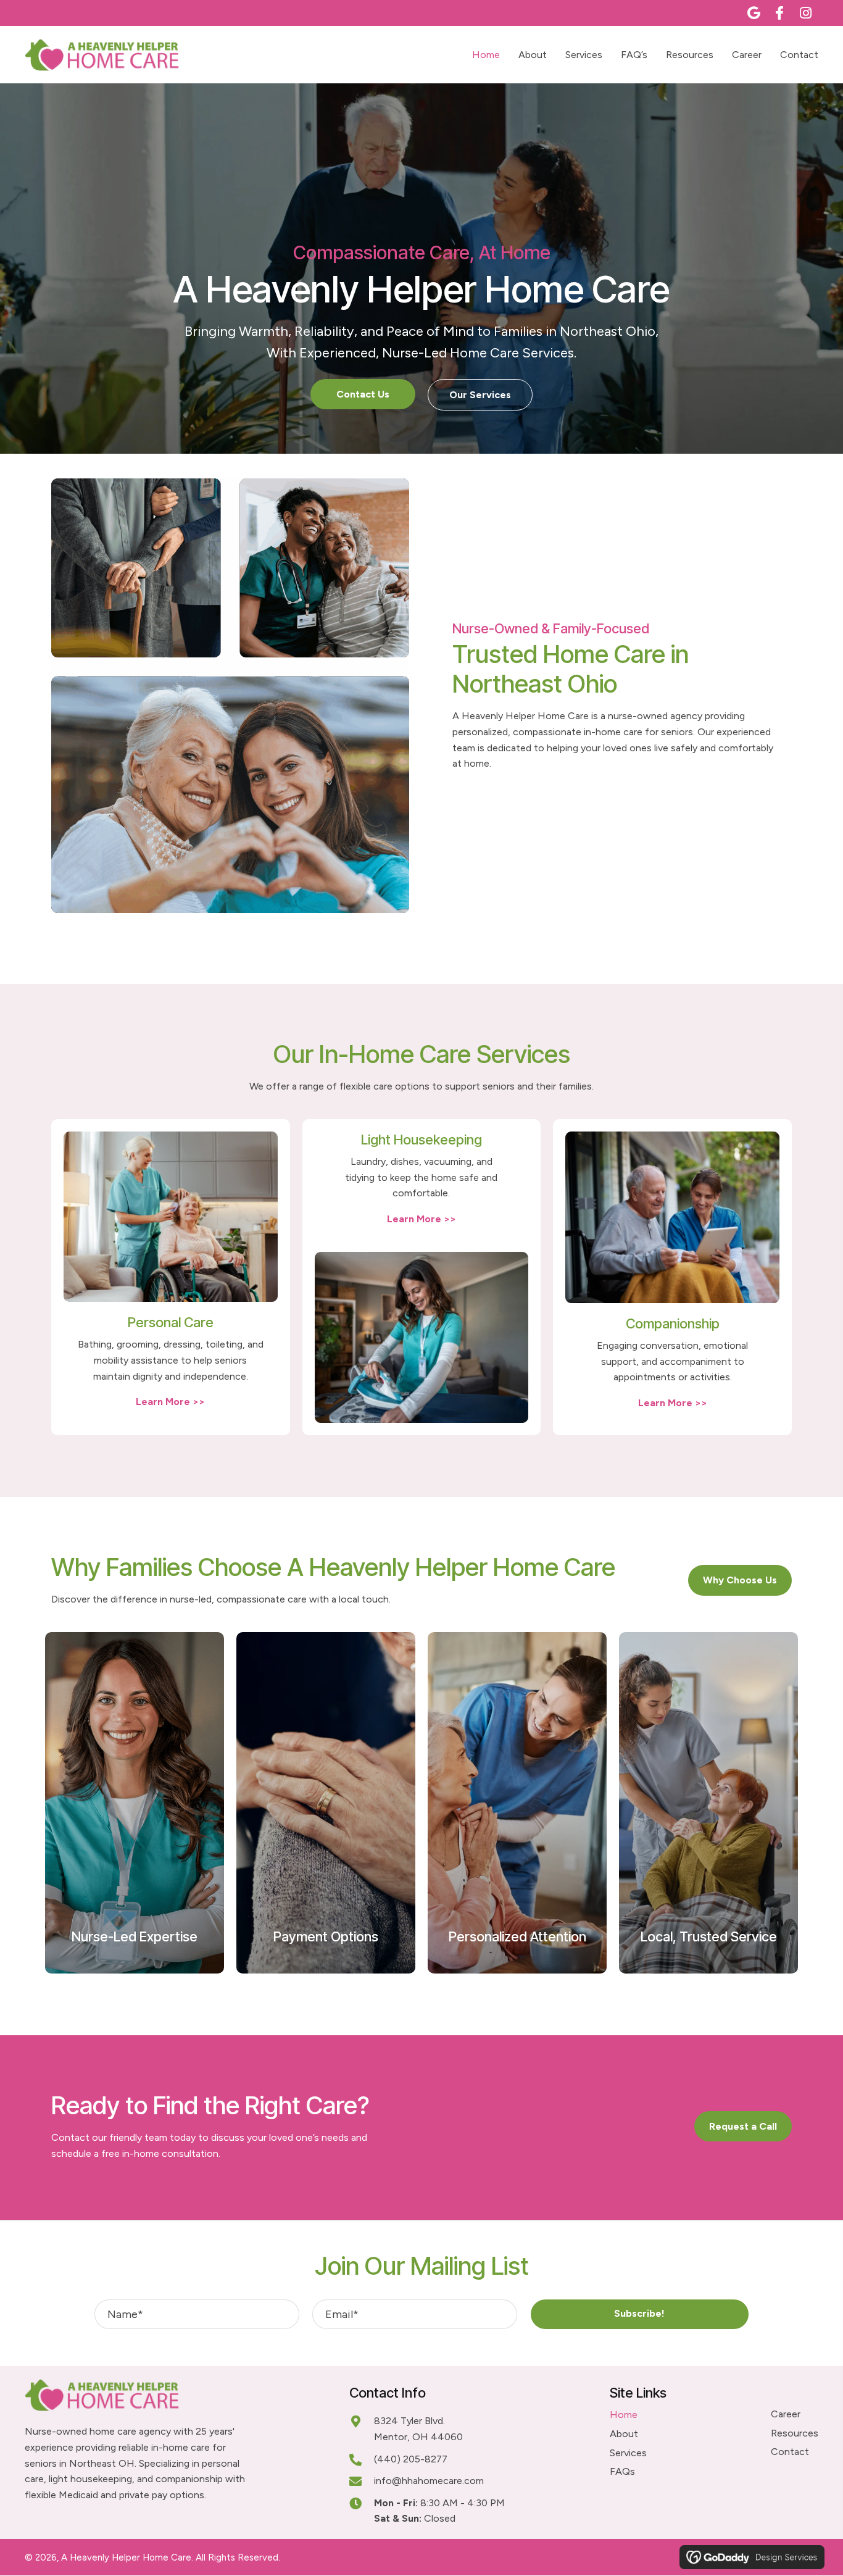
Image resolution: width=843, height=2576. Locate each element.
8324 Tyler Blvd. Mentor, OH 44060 (418, 2429)
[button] (754, 13)
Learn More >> (170, 1402)
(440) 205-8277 (411, 2459)
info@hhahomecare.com (429, 2481)
